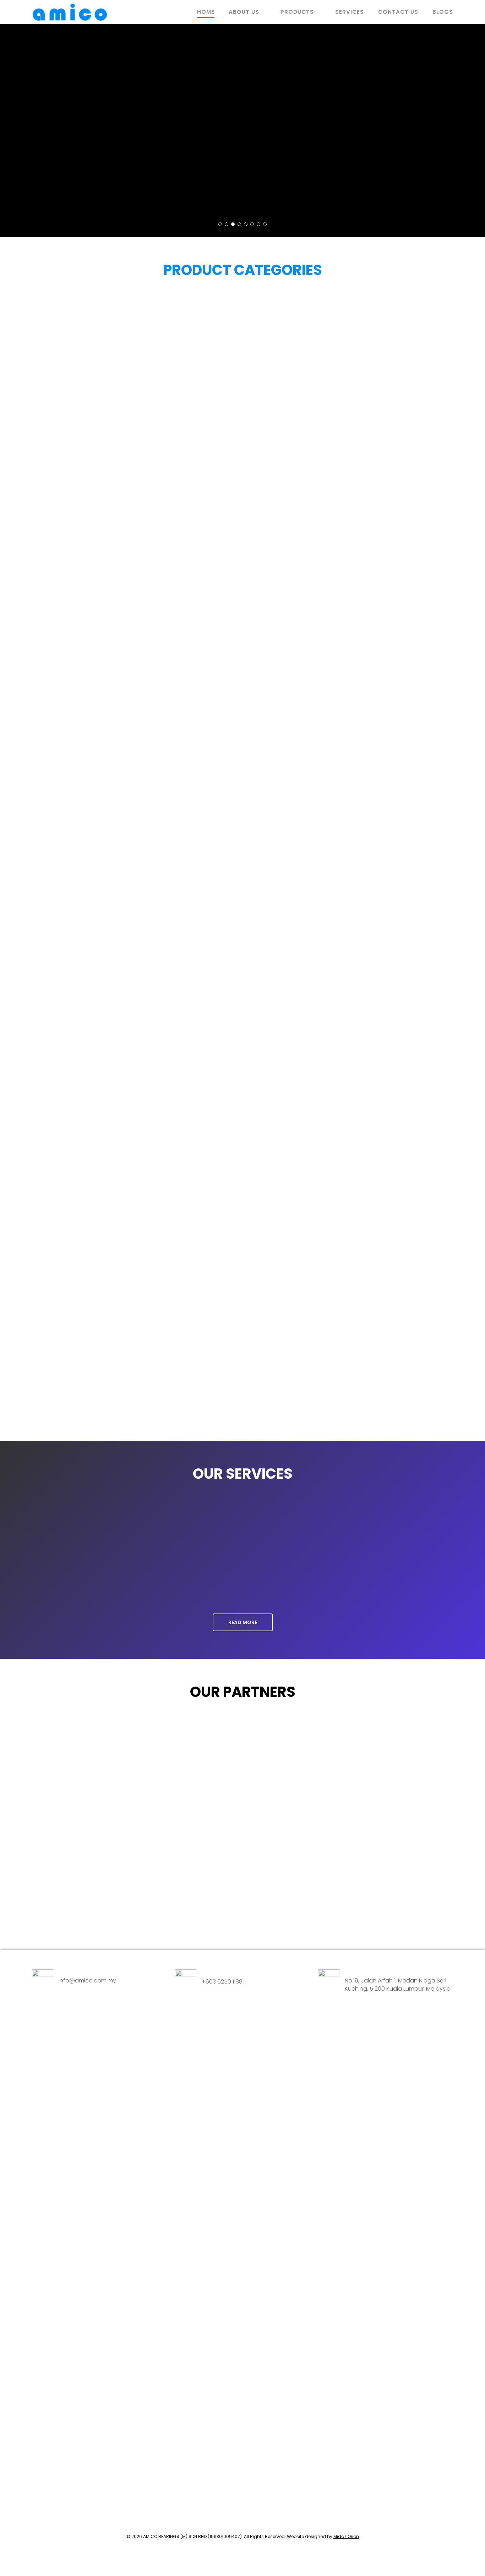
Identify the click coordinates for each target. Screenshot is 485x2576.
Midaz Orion (346, 2536)
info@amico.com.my (87, 1981)
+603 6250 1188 (222, 1982)
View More (56, 163)
